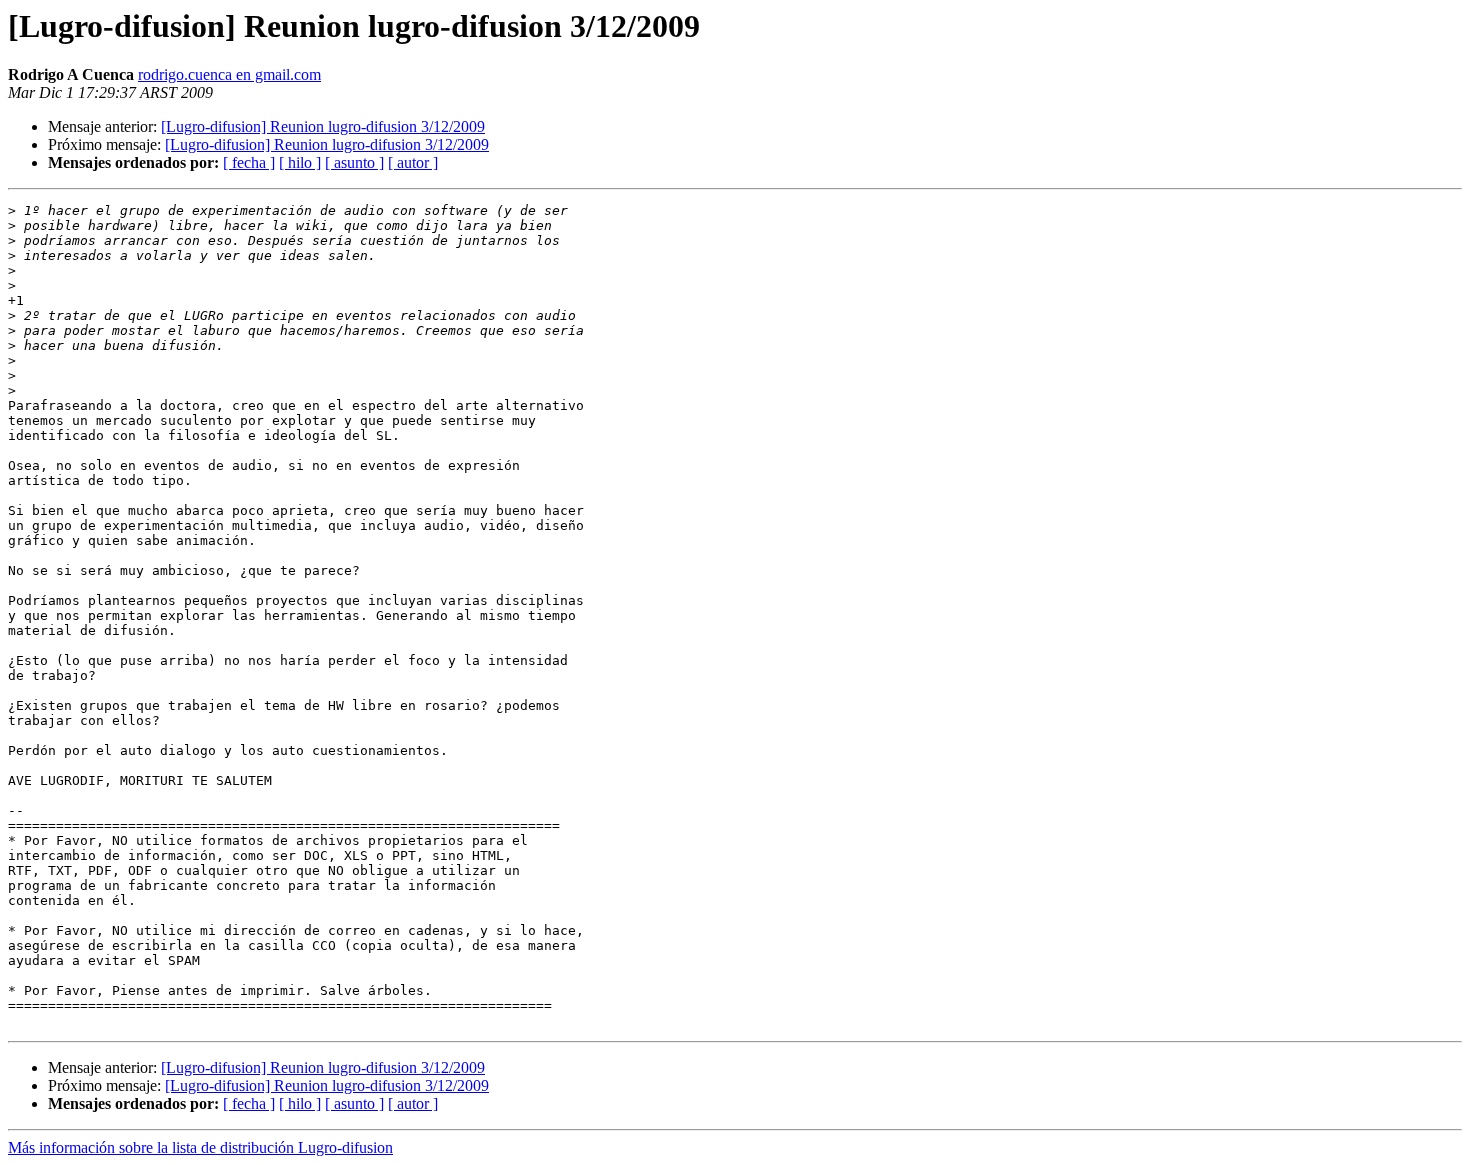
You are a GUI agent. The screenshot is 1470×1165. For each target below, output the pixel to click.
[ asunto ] (354, 162)
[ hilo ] (300, 162)
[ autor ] (413, 162)
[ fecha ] (249, 162)
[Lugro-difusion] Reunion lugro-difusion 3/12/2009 (323, 126)
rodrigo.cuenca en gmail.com (229, 74)
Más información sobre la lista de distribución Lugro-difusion (200, 1147)
